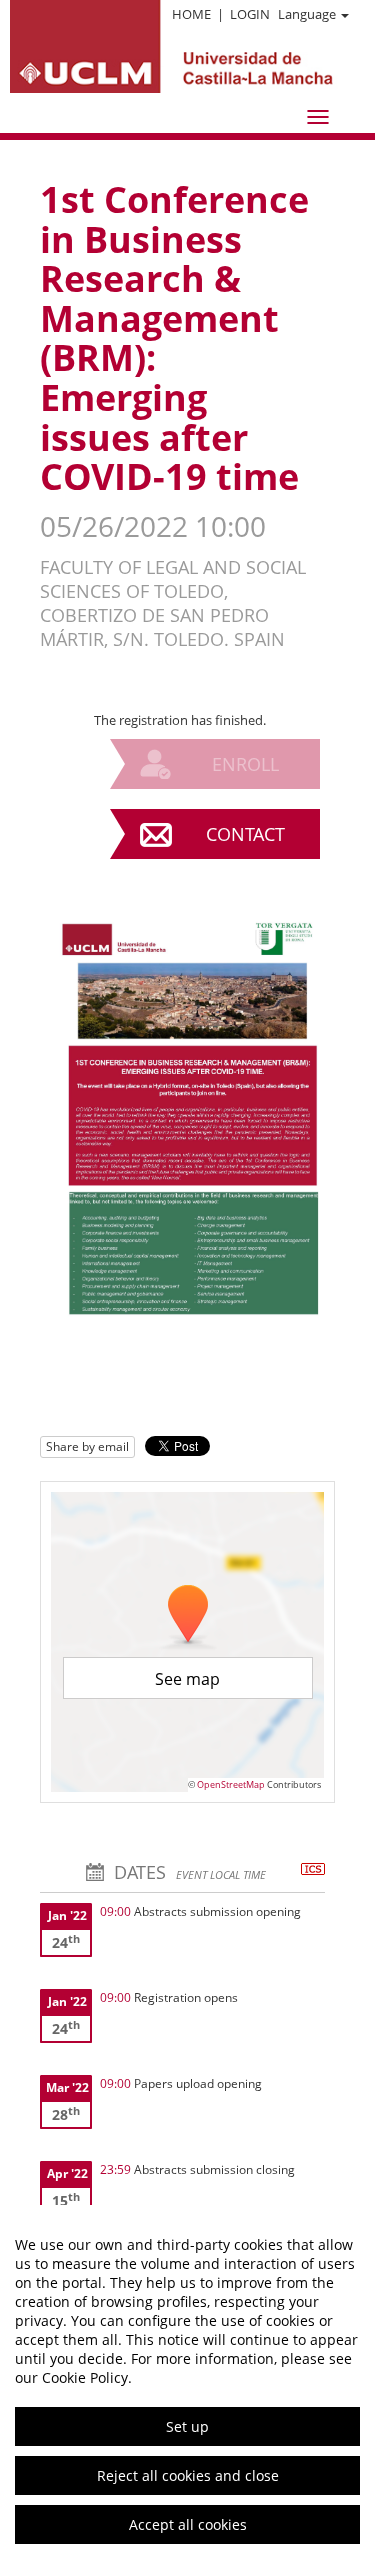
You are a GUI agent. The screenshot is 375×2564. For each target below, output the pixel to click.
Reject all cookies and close (188, 2475)
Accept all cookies (188, 2524)
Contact (245, 834)
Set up (187, 2426)
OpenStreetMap (231, 1784)
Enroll (245, 764)
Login (250, 14)
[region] (187, 2384)
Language (307, 14)
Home (191, 14)
